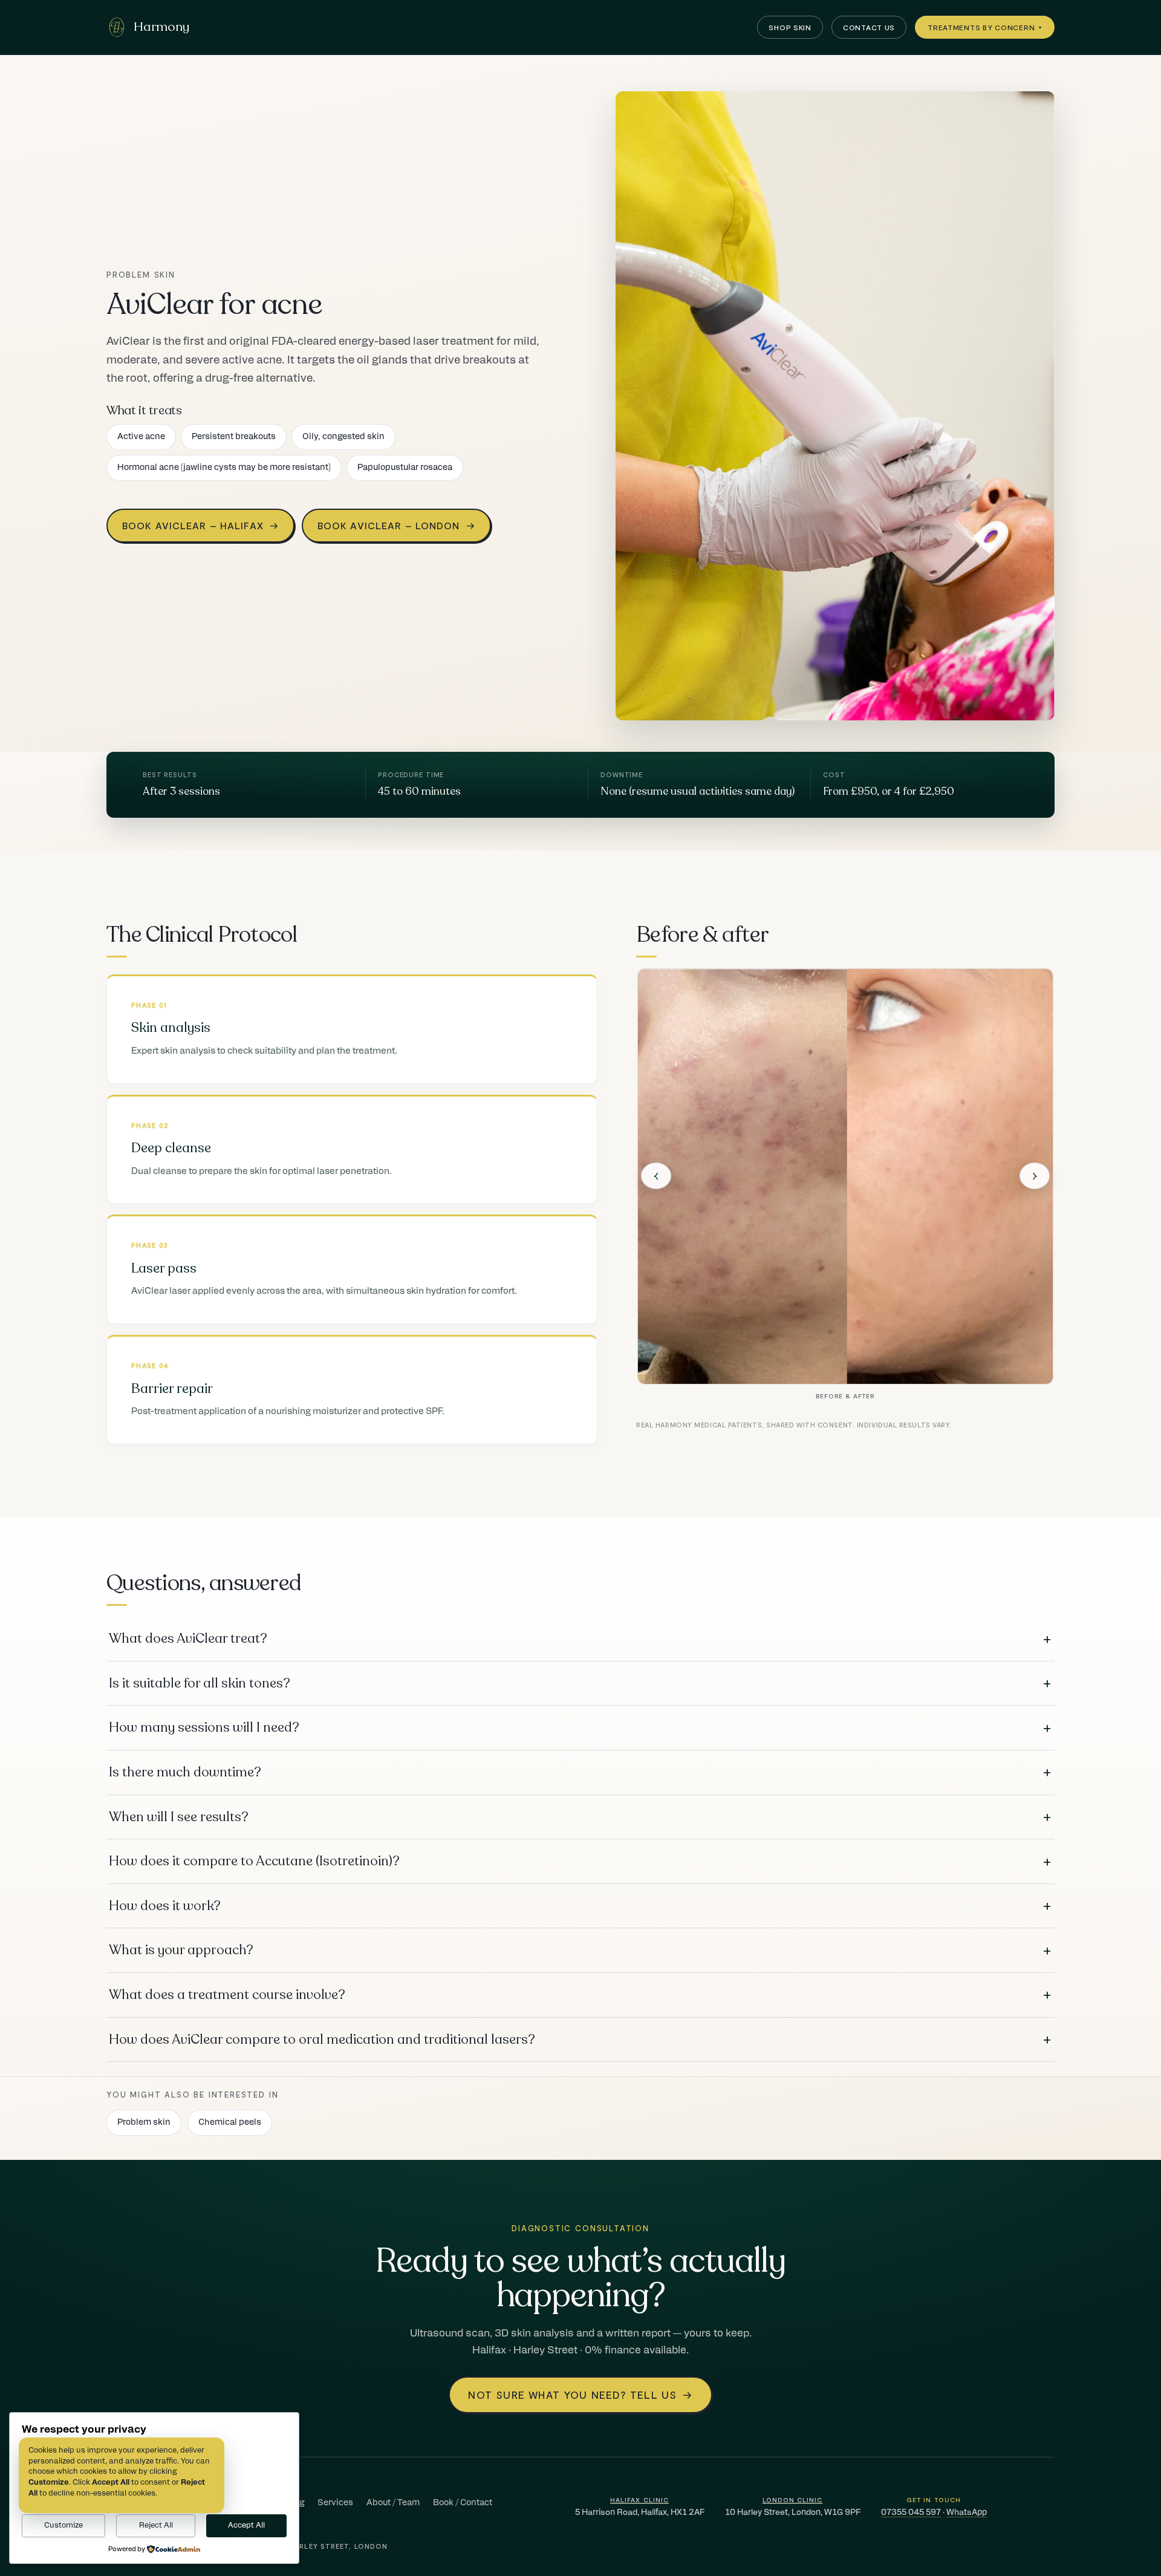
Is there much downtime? (580, 1772)
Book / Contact (463, 2503)
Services (335, 2503)
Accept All (246, 2525)
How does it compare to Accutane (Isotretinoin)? (580, 1862)
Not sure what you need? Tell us (580, 2395)
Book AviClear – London (396, 525)
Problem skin (144, 2122)
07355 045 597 (911, 2512)
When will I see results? (580, 1817)
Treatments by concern (985, 27)
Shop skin (790, 27)
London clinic (793, 2499)
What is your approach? (580, 1951)
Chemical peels (230, 2122)
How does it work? (580, 1906)
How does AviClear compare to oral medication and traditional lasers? (580, 2040)
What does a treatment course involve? (580, 1995)
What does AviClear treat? (580, 1639)
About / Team (393, 2503)
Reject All (156, 2525)
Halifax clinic (639, 2499)
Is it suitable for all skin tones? (580, 1683)
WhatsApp (967, 2512)
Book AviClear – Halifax (200, 525)
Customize (63, 2525)
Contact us (869, 27)
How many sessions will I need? (580, 1728)
